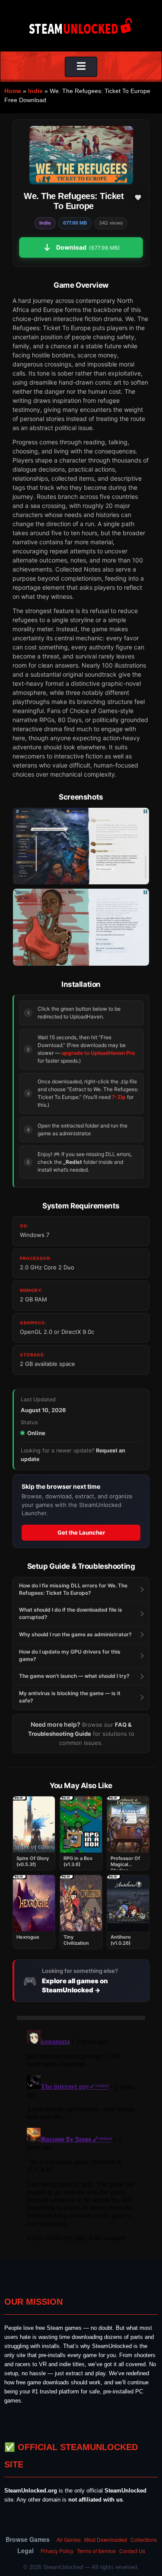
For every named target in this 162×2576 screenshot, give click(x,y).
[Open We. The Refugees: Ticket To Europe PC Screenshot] (81, 846)
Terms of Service (96, 2551)
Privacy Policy (57, 2551)
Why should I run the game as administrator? (75, 1634)
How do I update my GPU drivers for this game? (70, 1655)
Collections (144, 2539)
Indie (35, 91)
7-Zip (119, 1097)
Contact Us (132, 2551)
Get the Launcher (81, 1532)
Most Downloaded (106, 2539)
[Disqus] (81, 2135)
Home (13, 91)
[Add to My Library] (138, 197)
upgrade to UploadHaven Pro (98, 1053)
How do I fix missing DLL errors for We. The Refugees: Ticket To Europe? (73, 1589)
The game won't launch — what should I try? (74, 1676)
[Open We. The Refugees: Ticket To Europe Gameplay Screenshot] (81, 927)
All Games (69, 2539)
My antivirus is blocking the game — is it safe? (70, 1697)
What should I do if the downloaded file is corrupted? (71, 1613)
